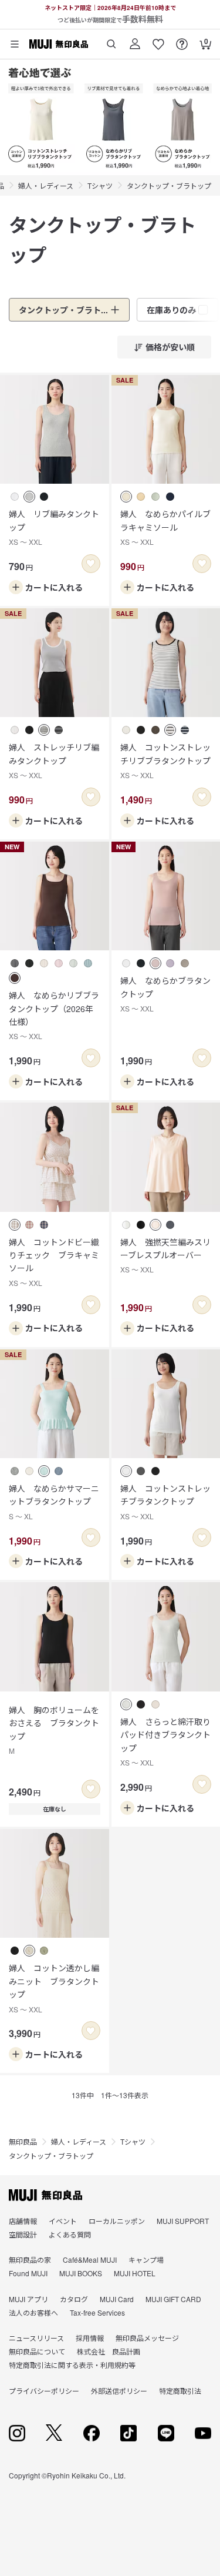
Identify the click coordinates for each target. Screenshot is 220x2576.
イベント (63, 2221)
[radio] (15, 497)
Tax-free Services (97, 2312)
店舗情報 (23, 2221)
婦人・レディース (46, 185)
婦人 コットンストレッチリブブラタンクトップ (165, 761)
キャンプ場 (146, 2260)
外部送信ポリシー (119, 2391)
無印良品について (37, 2351)
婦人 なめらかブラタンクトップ (165, 994)
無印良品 (23, 2141)
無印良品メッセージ (147, 2338)
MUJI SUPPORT (183, 2221)
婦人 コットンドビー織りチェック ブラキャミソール (54, 1262)
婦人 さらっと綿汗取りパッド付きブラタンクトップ (165, 1741)
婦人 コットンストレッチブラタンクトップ (165, 1502)
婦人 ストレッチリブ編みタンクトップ (54, 761)
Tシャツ (100, 185)
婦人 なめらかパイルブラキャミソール (165, 527)
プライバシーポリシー (44, 2391)
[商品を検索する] (111, 40)
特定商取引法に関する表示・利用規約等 (72, 2365)
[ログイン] (135, 40)
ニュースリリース (36, 2338)
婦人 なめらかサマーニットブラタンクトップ (54, 1502)
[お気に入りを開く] (158, 40)
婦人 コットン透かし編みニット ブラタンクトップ (54, 1988)
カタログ (74, 2299)
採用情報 (90, 2338)
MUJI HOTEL (135, 2273)
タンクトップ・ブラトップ (169, 185)
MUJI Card (117, 2299)
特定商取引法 (180, 2391)
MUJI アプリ (28, 2299)
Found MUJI (28, 2273)
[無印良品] (45, 2195)
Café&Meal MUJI (90, 2260)
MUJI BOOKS (81, 2273)
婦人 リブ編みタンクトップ (54, 527)
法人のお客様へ (33, 2312)
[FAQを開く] (182, 40)
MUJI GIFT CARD (173, 2299)
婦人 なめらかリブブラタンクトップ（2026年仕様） (54, 1015)
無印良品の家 (30, 2260)
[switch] (91, 564)
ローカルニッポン (117, 2221)
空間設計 (23, 2234)
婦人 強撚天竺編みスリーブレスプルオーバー (165, 1255)
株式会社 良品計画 (109, 2351)
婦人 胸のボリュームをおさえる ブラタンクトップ (54, 1730)
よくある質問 (70, 2234)
